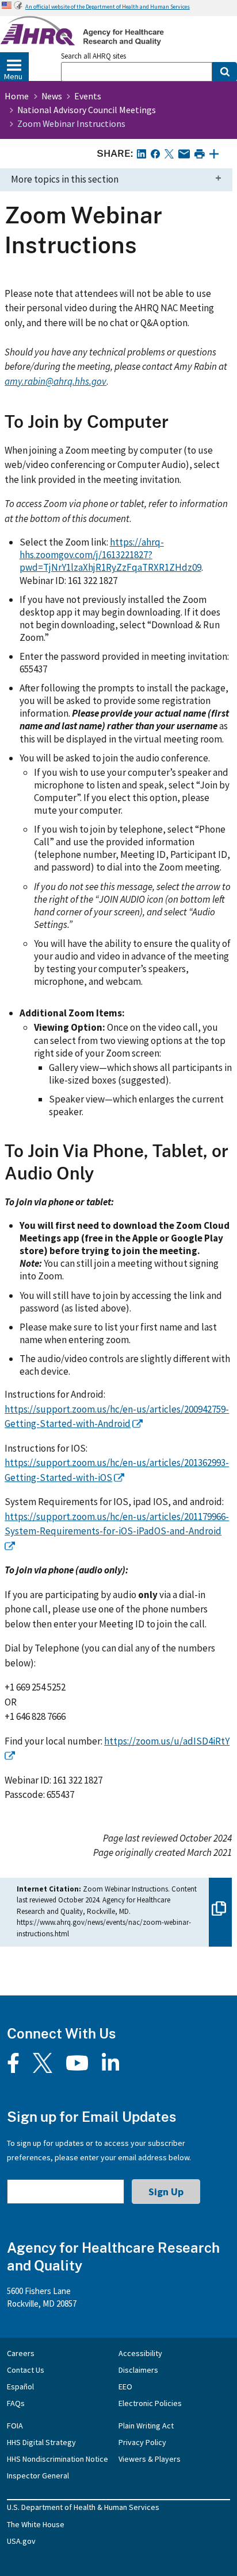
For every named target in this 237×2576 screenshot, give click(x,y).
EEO (125, 2387)
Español (20, 2387)
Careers (21, 2353)
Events (88, 96)
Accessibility (140, 2353)
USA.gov (21, 2541)
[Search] (225, 72)
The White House (36, 2524)
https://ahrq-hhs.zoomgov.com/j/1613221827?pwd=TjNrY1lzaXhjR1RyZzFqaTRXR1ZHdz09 (110, 555)
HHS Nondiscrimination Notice (58, 2459)
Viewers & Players (150, 2459)
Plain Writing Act (146, 2426)
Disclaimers (138, 2370)
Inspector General (38, 2476)
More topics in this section (65, 179)
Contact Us (26, 2370)
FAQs (16, 2403)
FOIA (15, 2426)
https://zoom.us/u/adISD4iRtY (167, 1741)
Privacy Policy (142, 2442)
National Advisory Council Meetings (87, 110)
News (52, 96)
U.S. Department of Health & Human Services (83, 2507)
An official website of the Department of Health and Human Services (108, 7)
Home (17, 96)
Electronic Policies (150, 2403)
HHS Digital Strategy (41, 2442)
